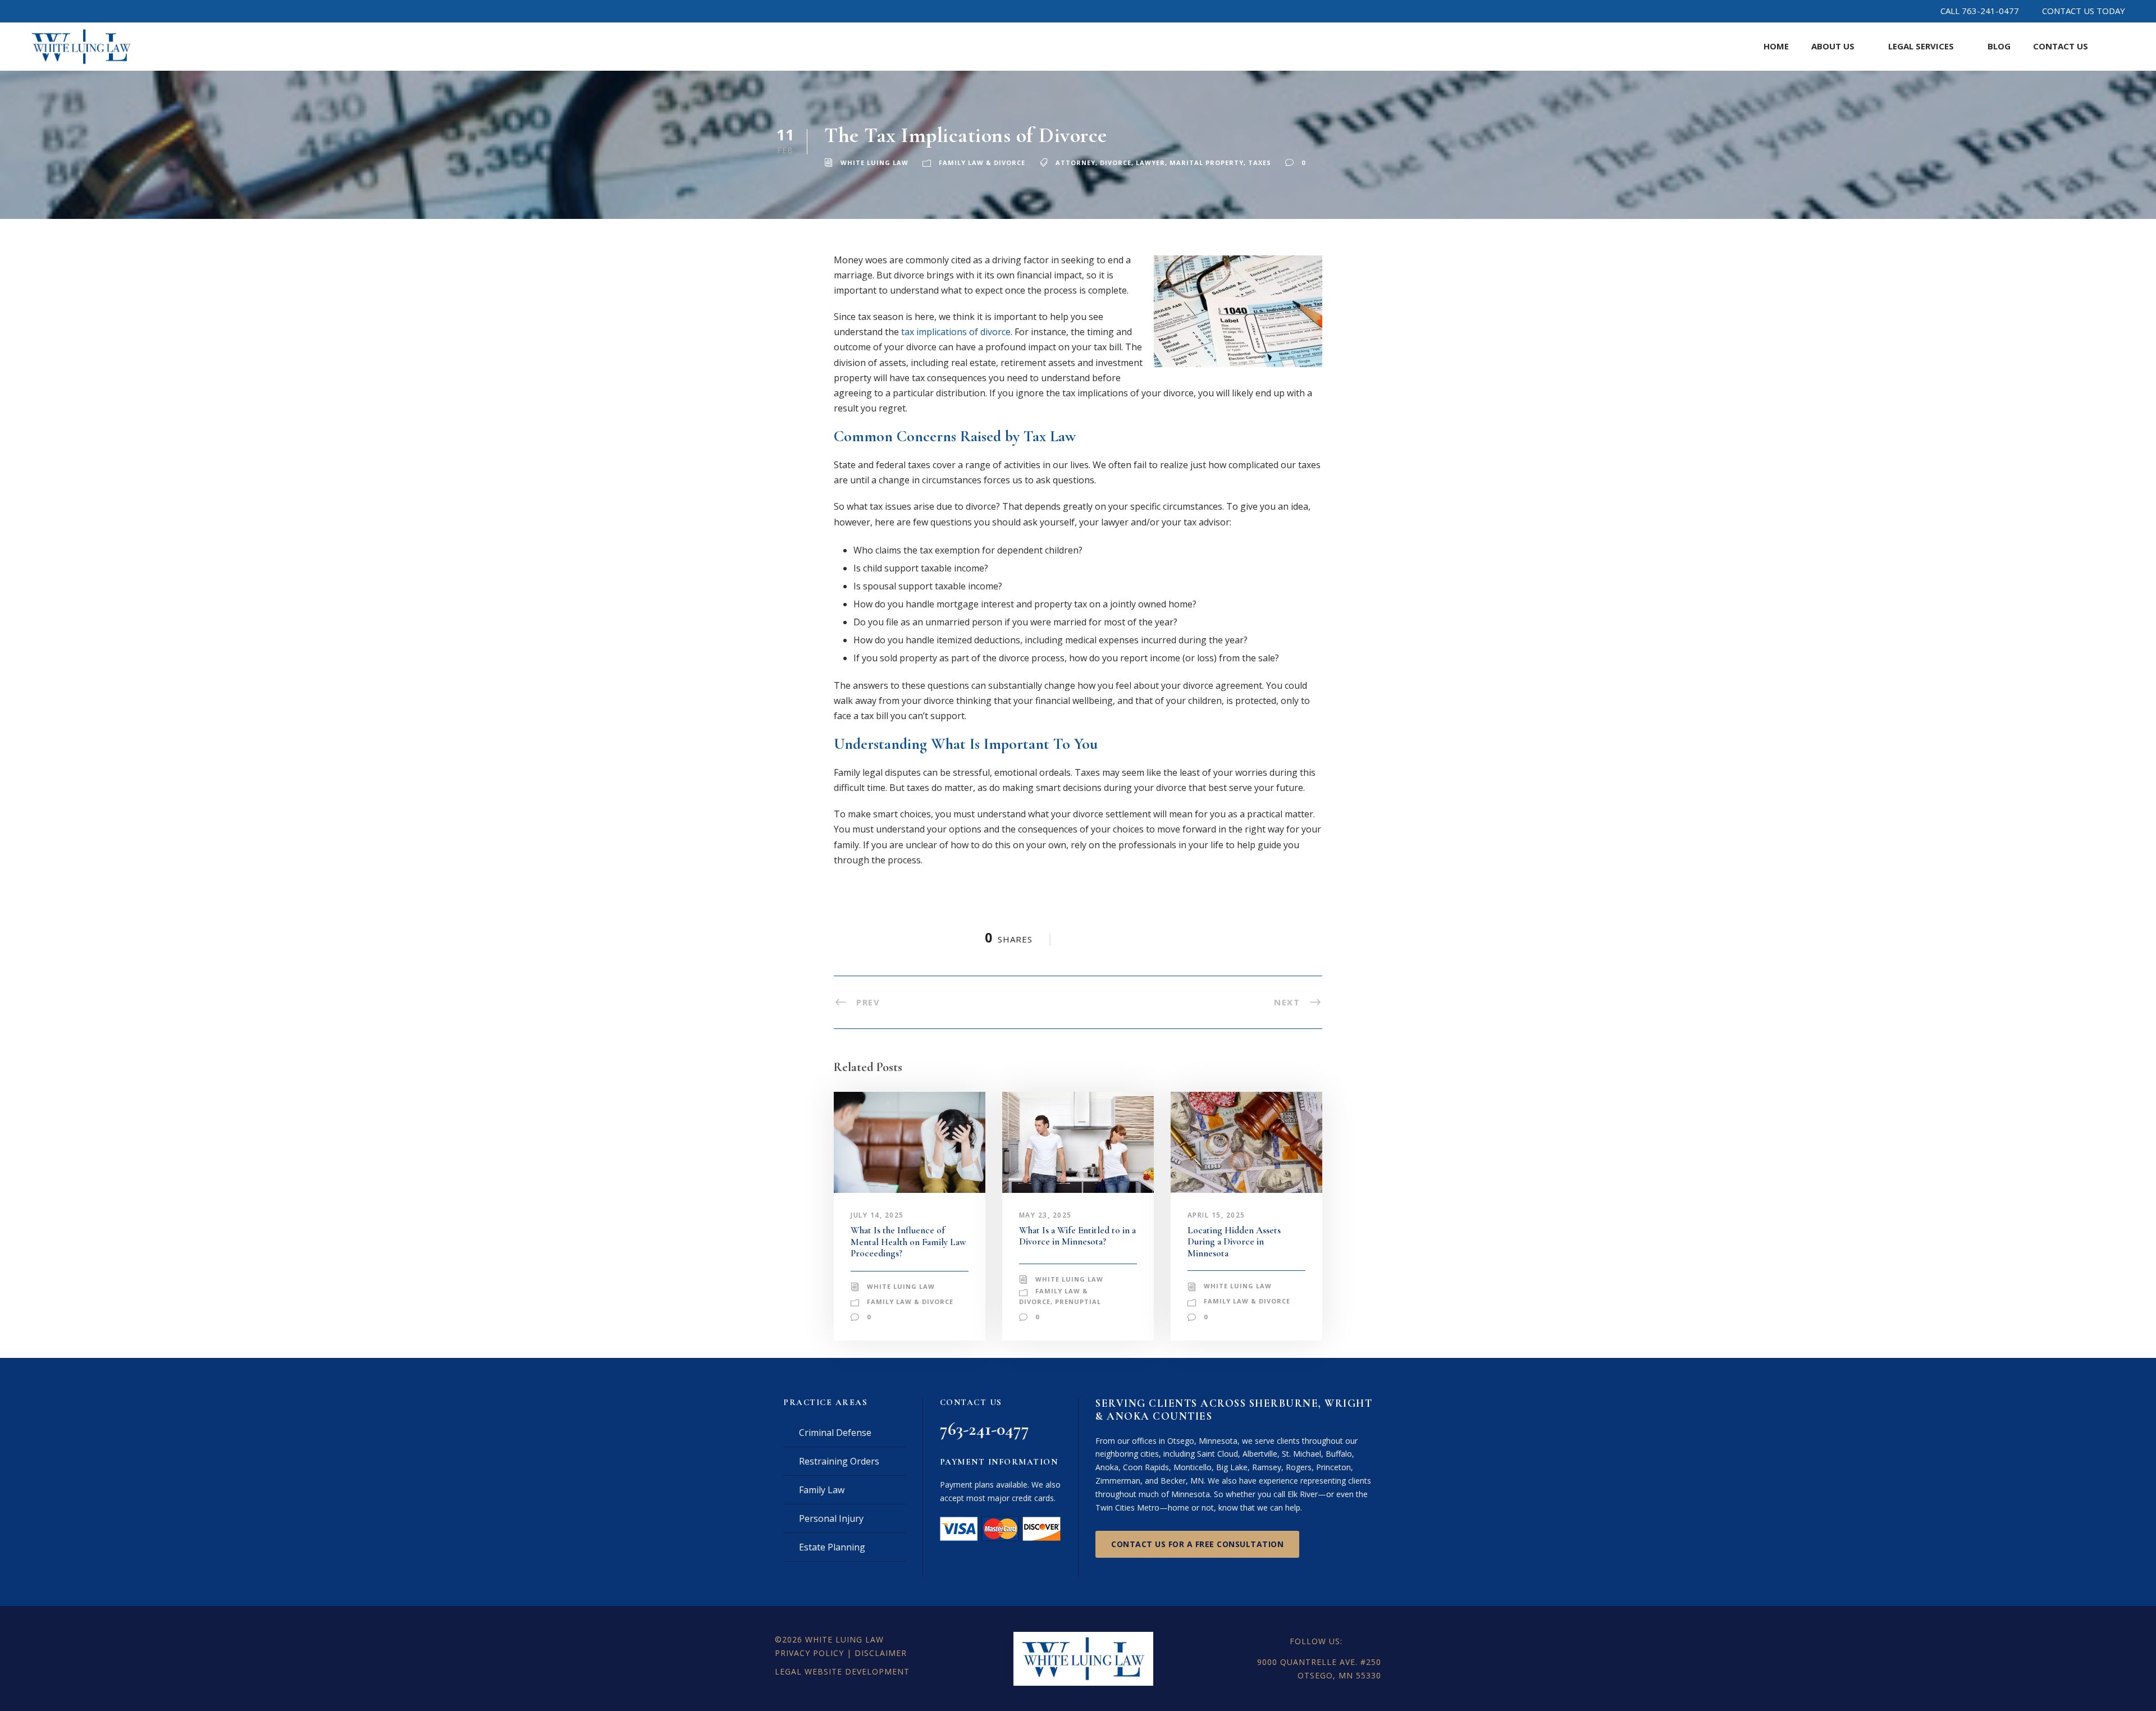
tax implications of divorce (956, 332)
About (1833, 46)
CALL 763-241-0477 (1980, 11)
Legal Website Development (842, 1671)
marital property (1207, 163)
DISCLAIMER (881, 1653)
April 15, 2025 (1216, 1215)
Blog (1999, 46)
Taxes (1260, 163)
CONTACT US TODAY (2084, 11)
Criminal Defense (835, 1433)
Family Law (822, 1490)
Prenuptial (1078, 1301)
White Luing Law (874, 163)
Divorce (1116, 163)
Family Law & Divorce (982, 163)
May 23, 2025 (1045, 1215)
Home (1776, 46)
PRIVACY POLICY (809, 1653)
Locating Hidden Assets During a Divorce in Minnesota (1234, 1242)
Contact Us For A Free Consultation (1197, 1544)
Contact (2061, 46)
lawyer (1150, 163)
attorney (1075, 163)
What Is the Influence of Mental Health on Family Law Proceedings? (908, 1242)
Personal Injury (831, 1518)
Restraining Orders (839, 1461)
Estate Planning (832, 1547)
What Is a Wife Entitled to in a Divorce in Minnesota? (1077, 1236)
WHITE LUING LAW (844, 1639)
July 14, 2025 (877, 1215)
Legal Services (1921, 46)
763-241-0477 (985, 1429)
